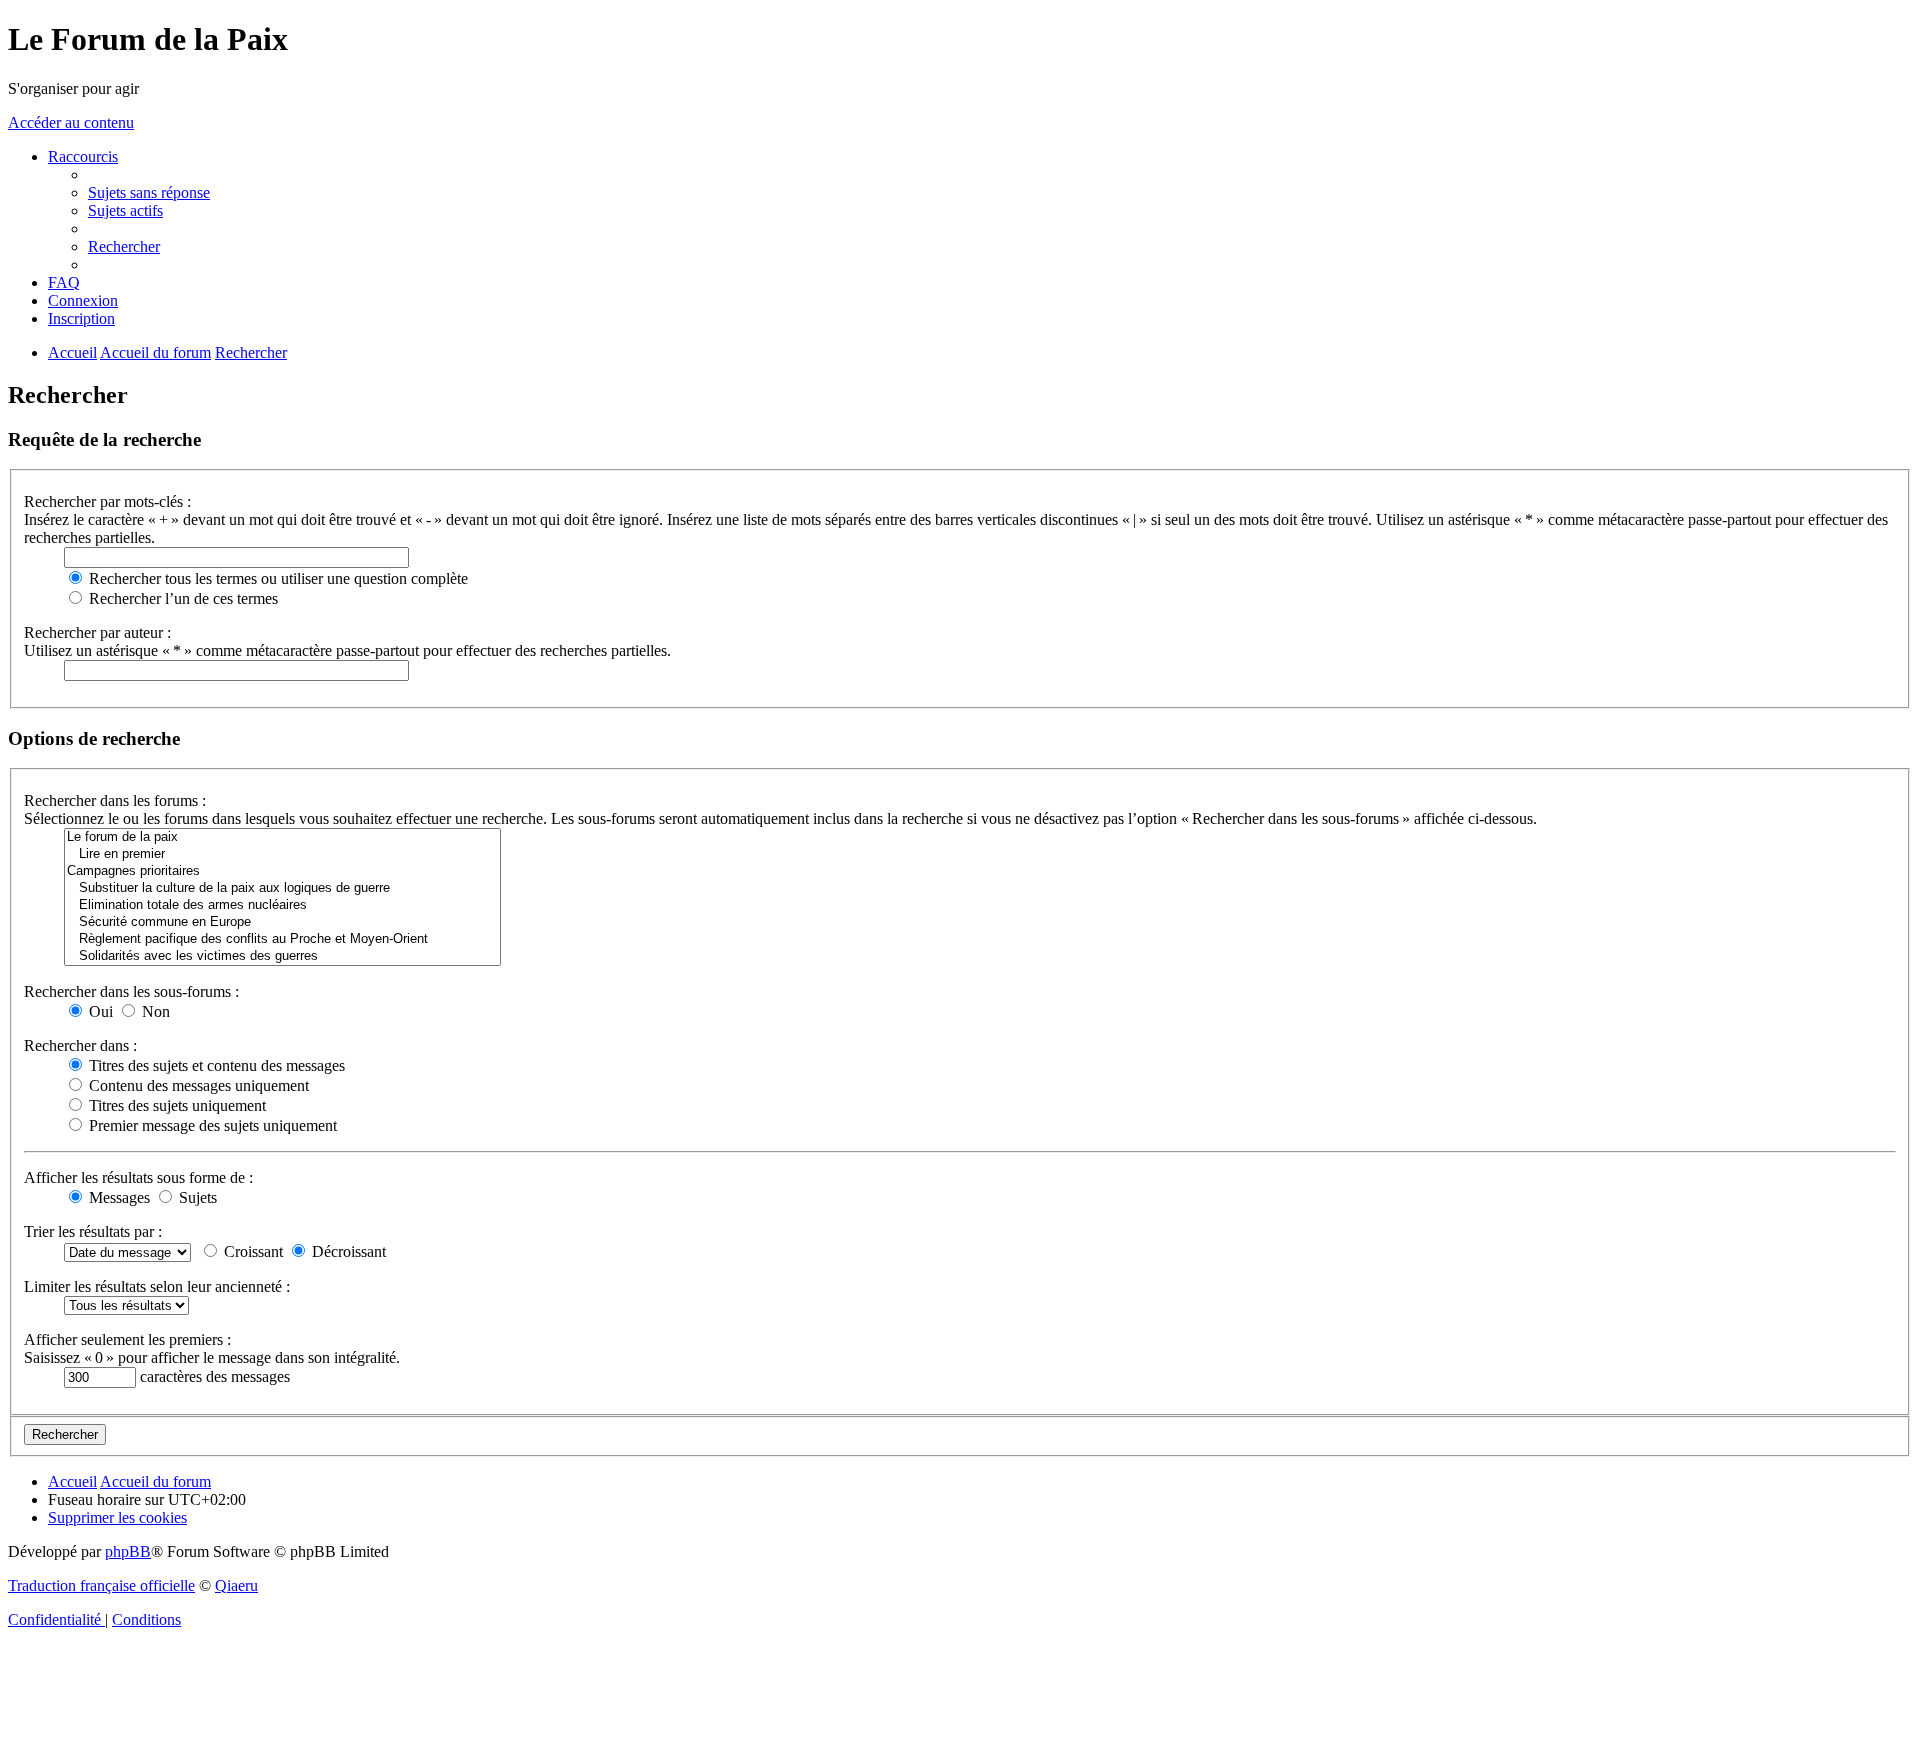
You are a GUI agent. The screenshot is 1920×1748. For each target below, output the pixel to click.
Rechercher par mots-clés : (107, 501)
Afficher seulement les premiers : (127, 1339)
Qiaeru (236, 1585)
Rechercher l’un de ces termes (181, 598)
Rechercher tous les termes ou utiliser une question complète (276, 578)
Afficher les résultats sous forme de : (138, 1177)
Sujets (196, 1197)
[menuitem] (149, 192)
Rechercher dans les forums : (115, 800)
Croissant (251, 1251)
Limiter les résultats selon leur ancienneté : (157, 1286)
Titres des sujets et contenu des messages (215, 1065)
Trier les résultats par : (93, 1231)
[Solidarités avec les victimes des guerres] (282, 956)
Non (154, 1011)
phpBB (128, 1551)
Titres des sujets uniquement (175, 1105)
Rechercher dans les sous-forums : (131, 991)
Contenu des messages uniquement (197, 1085)
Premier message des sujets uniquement (211, 1125)
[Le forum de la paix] (282, 837)
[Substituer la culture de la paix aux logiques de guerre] (282, 888)
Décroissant (347, 1251)
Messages (117, 1197)
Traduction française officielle (101, 1585)
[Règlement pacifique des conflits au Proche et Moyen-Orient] (282, 939)
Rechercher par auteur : (97, 632)
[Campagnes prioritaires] (282, 871)
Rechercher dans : (80, 1045)
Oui (99, 1011)
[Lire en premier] (282, 854)
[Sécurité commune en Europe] (282, 922)
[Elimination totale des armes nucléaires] (282, 905)
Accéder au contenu (71, 122)
